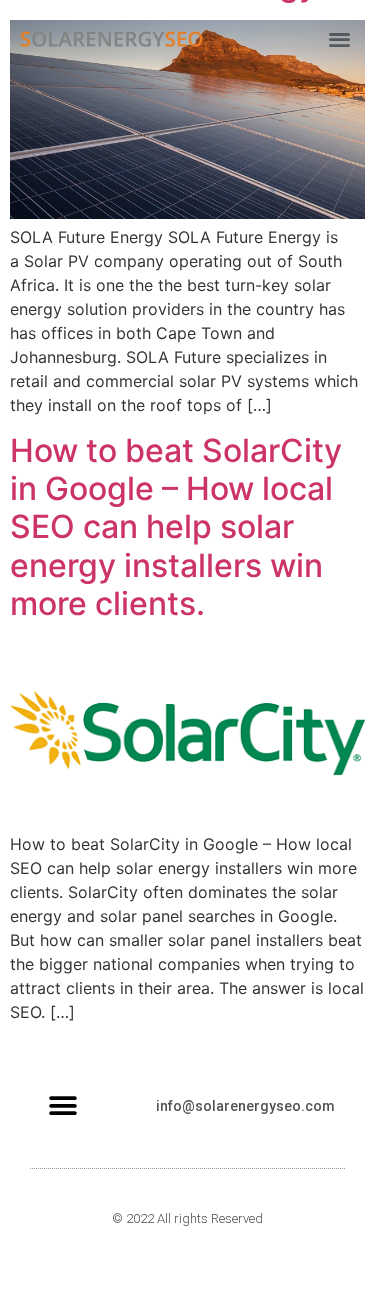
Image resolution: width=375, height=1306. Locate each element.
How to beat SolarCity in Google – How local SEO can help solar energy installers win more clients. (176, 527)
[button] (339, 39)
